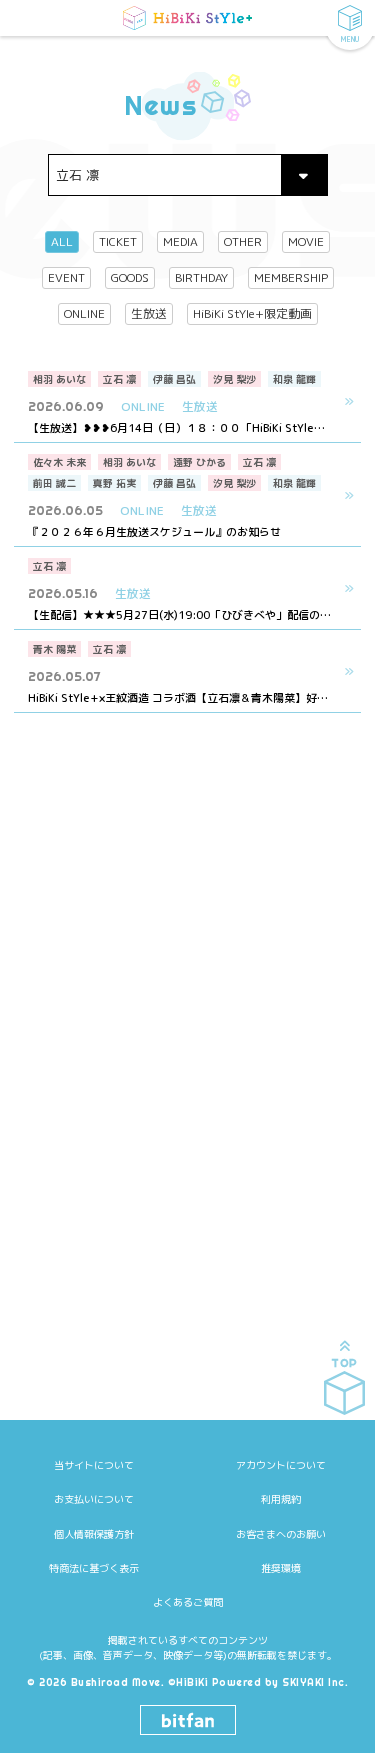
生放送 (149, 313)
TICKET (118, 241)
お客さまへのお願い (281, 1534)
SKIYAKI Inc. (315, 1682)
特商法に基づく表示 (94, 1568)
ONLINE (84, 313)
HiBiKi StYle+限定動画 (252, 313)
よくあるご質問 (188, 1602)
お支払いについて (94, 1499)
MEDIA (180, 241)
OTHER (243, 241)
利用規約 (281, 1499)
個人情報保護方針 (94, 1534)
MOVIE (306, 241)
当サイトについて (94, 1465)
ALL (62, 241)
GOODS (130, 277)
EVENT (66, 277)
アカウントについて (281, 1465)
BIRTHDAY (201, 277)
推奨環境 (281, 1568)
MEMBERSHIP (291, 277)
